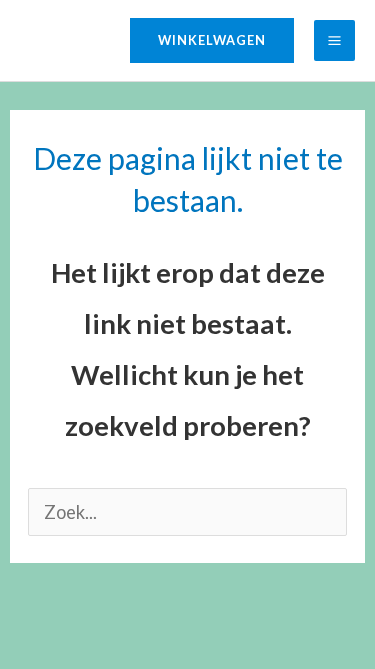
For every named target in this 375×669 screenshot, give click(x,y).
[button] (212, 40)
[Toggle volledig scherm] (88, 614)
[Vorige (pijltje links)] (28, 653)
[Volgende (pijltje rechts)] (88, 653)
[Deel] (148, 614)
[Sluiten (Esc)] (208, 614)
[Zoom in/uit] (28, 614)
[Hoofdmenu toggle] (334, 40)
